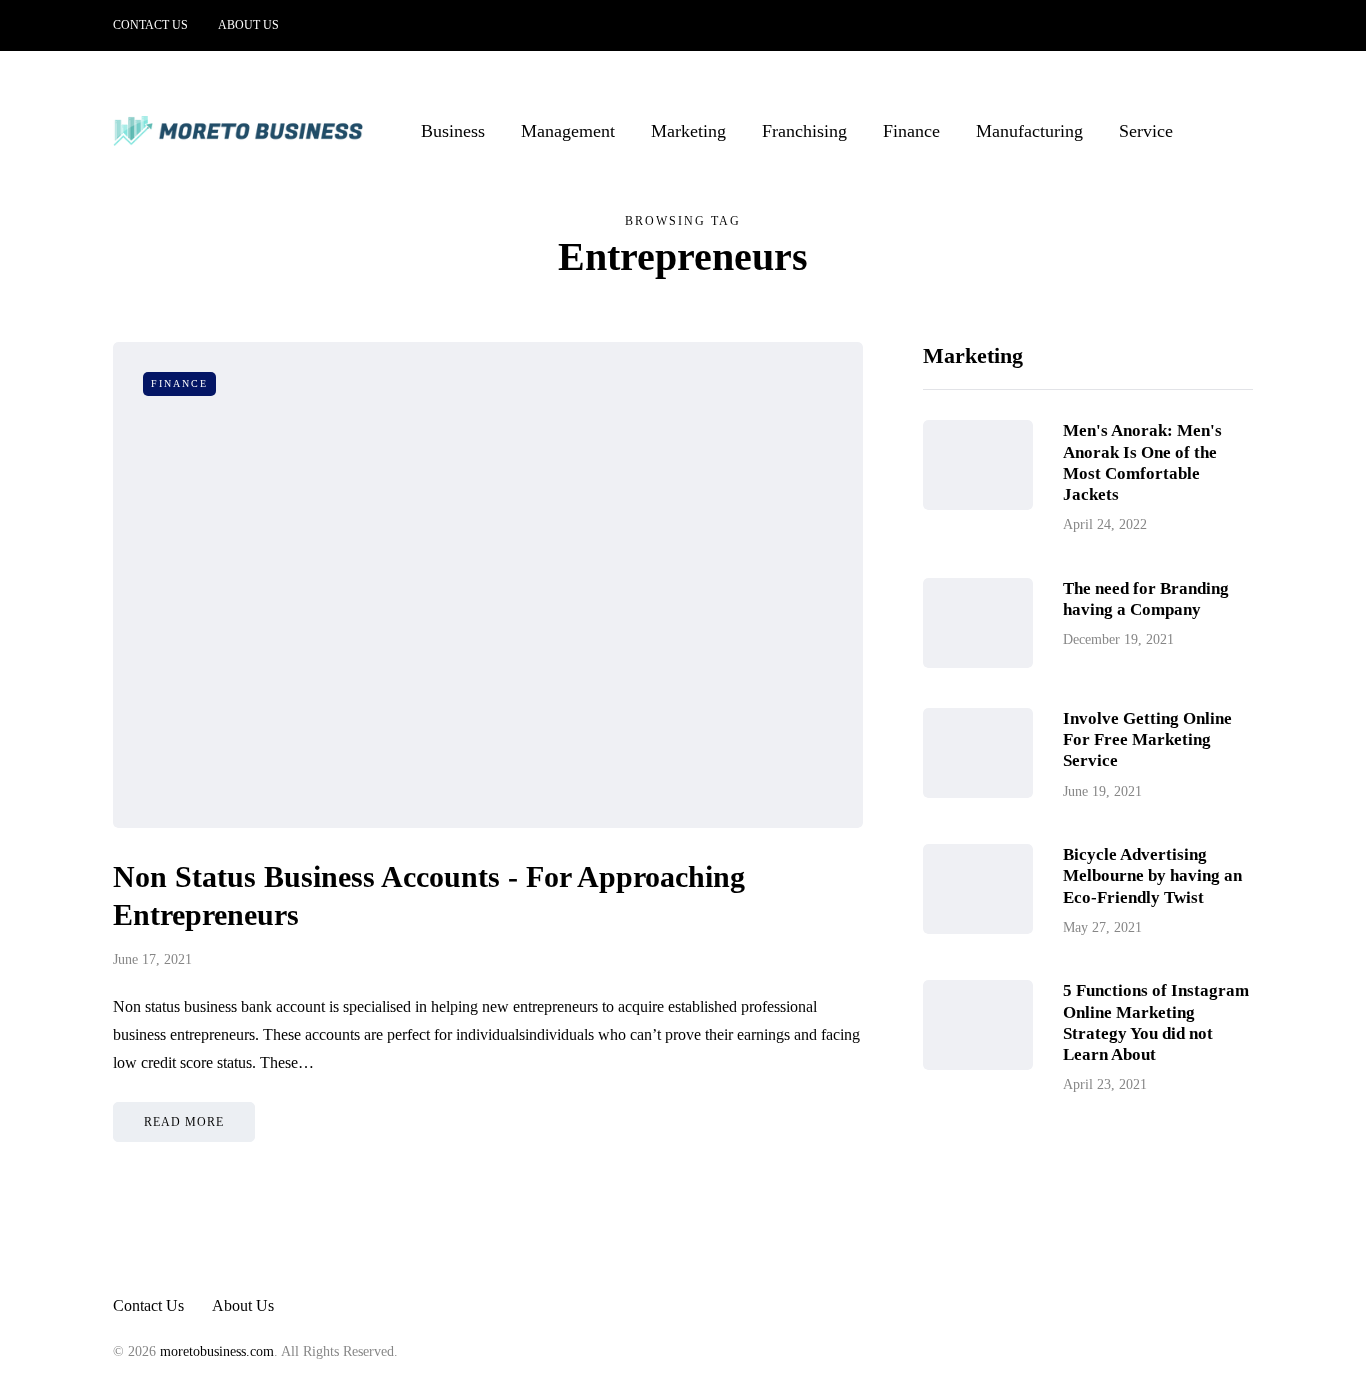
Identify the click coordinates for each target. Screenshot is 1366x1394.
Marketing (688, 131)
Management (568, 131)
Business (453, 131)
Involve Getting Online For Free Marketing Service (1147, 740)
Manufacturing (1029, 131)
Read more (184, 1122)
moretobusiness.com (217, 1351)
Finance (911, 131)
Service (1146, 131)
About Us (248, 25)
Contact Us (150, 25)
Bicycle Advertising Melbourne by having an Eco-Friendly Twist (1152, 876)
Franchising (804, 131)
